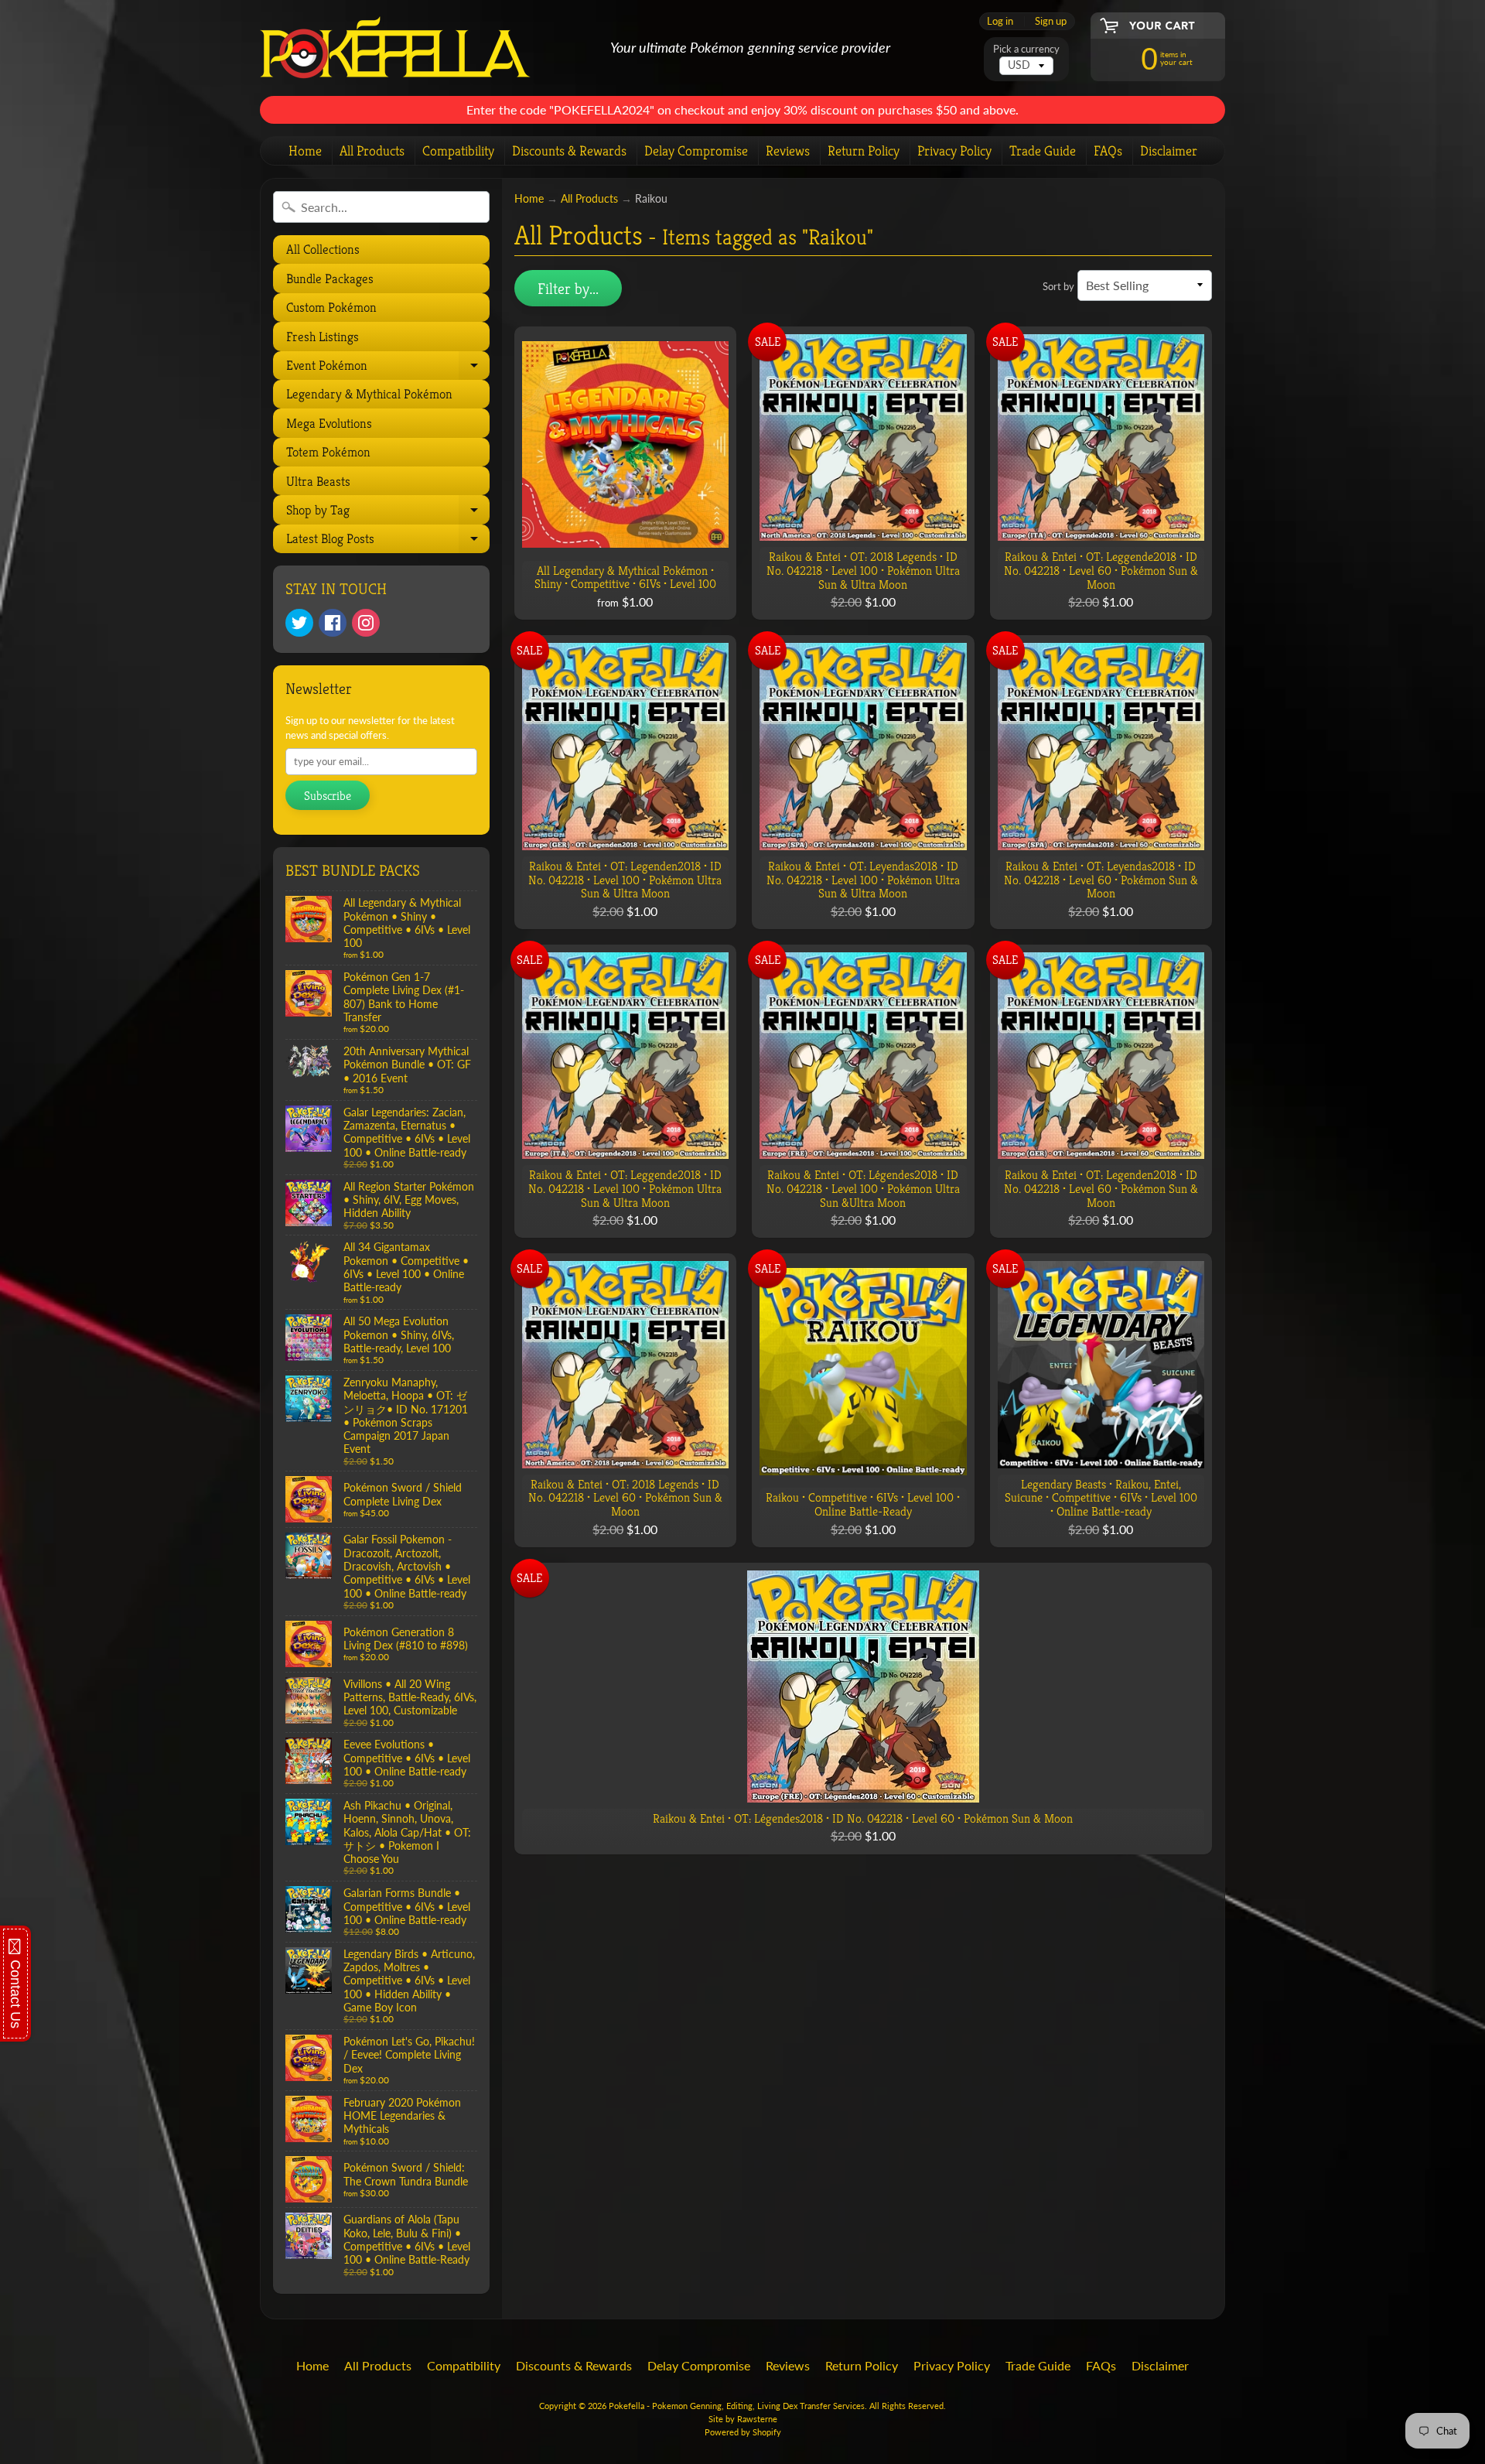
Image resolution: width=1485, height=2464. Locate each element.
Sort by (1058, 286)
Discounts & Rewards (569, 150)
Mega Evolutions (329, 423)
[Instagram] (366, 623)
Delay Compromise (696, 150)
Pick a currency (1026, 49)
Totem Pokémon (328, 452)
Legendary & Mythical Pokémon (369, 394)
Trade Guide (1043, 150)
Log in (1000, 21)
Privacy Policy (954, 150)
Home (305, 150)
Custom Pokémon (331, 307)
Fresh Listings (323, 337)
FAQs (1108, 150)
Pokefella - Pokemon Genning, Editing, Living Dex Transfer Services (737, 2406)
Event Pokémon (386, 368)
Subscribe (328, 796)
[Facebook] (333, 623)
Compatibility (458, 150)
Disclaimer (1169, 150)
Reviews (788, 150)
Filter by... (568, 289)
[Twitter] (299, 623)
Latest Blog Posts (386, 542)
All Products (372, 150)
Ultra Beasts (318, 481)
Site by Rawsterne (743, 2419)
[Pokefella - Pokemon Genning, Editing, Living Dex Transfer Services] (395, 48)
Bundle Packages (330, 279)
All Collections (323, 249)
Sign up (1051, 21)
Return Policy (864, 150)
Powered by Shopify (743, 2432)
